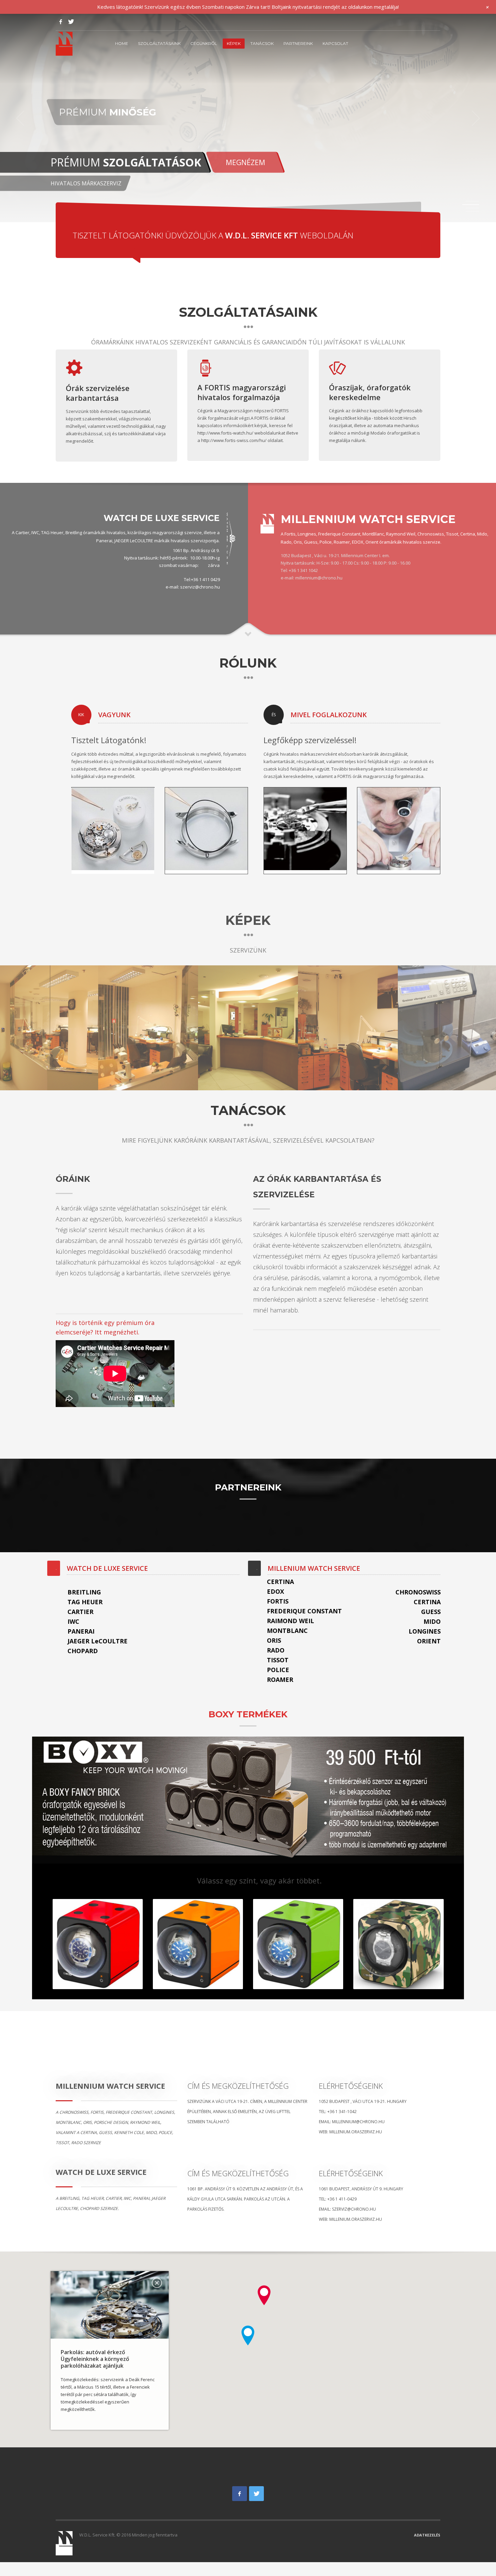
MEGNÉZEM (245, 162)
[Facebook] (61, 22)
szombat (168, 565)
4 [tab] (472, 211)
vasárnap (188, 565)
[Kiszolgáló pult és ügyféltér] (248, 1028)
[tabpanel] (248, 118)
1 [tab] (472, 201)
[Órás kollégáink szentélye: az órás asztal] (348, 1028)
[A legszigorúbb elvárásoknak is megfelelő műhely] (148, 1028)
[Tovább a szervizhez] (231, 538)
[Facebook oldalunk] (240, 2494)
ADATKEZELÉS (427, 2535)
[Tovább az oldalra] (267, 523)
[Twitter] (71, 22)
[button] (264, 2295)
